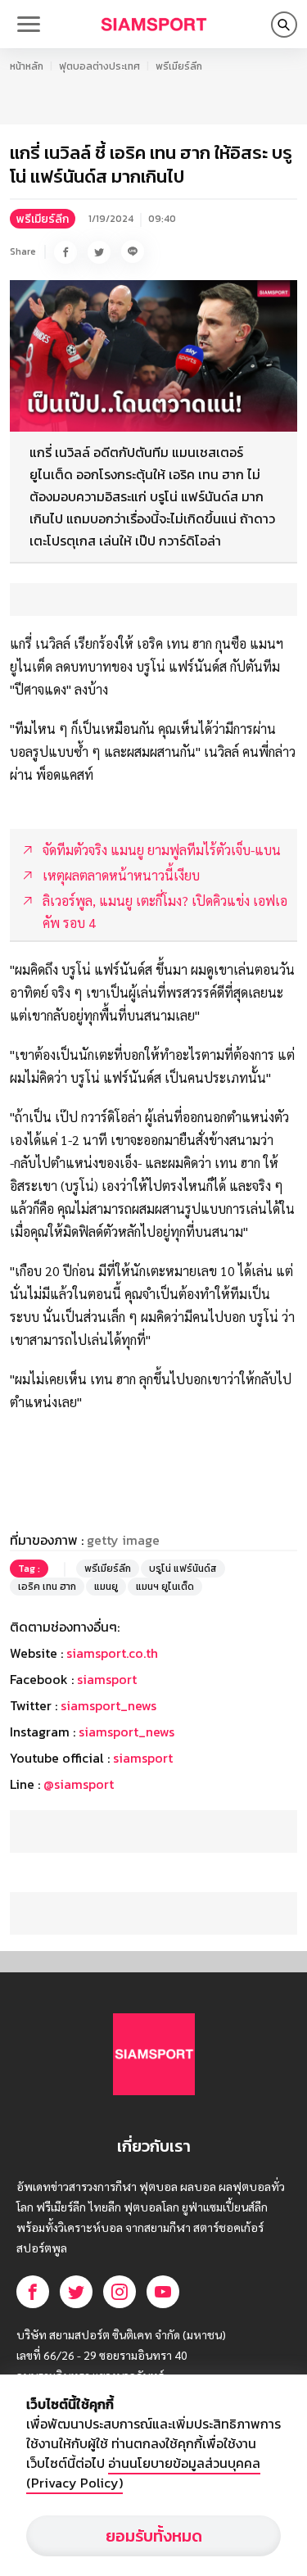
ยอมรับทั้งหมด (154, 2536)
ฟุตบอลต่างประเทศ (99, 66)
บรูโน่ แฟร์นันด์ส (183, 1569)
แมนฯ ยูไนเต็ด (165, 1587)
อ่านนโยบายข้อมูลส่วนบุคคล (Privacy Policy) (143, 2473)
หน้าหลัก (27, 66)
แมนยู (106, 1587)
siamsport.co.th (112, 1653)
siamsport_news (108, 1705)
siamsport (107, 1679)
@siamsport (79, 1784)
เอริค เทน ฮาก (47, 1587)
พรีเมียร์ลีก (179, 66)
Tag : (29, 1569)
